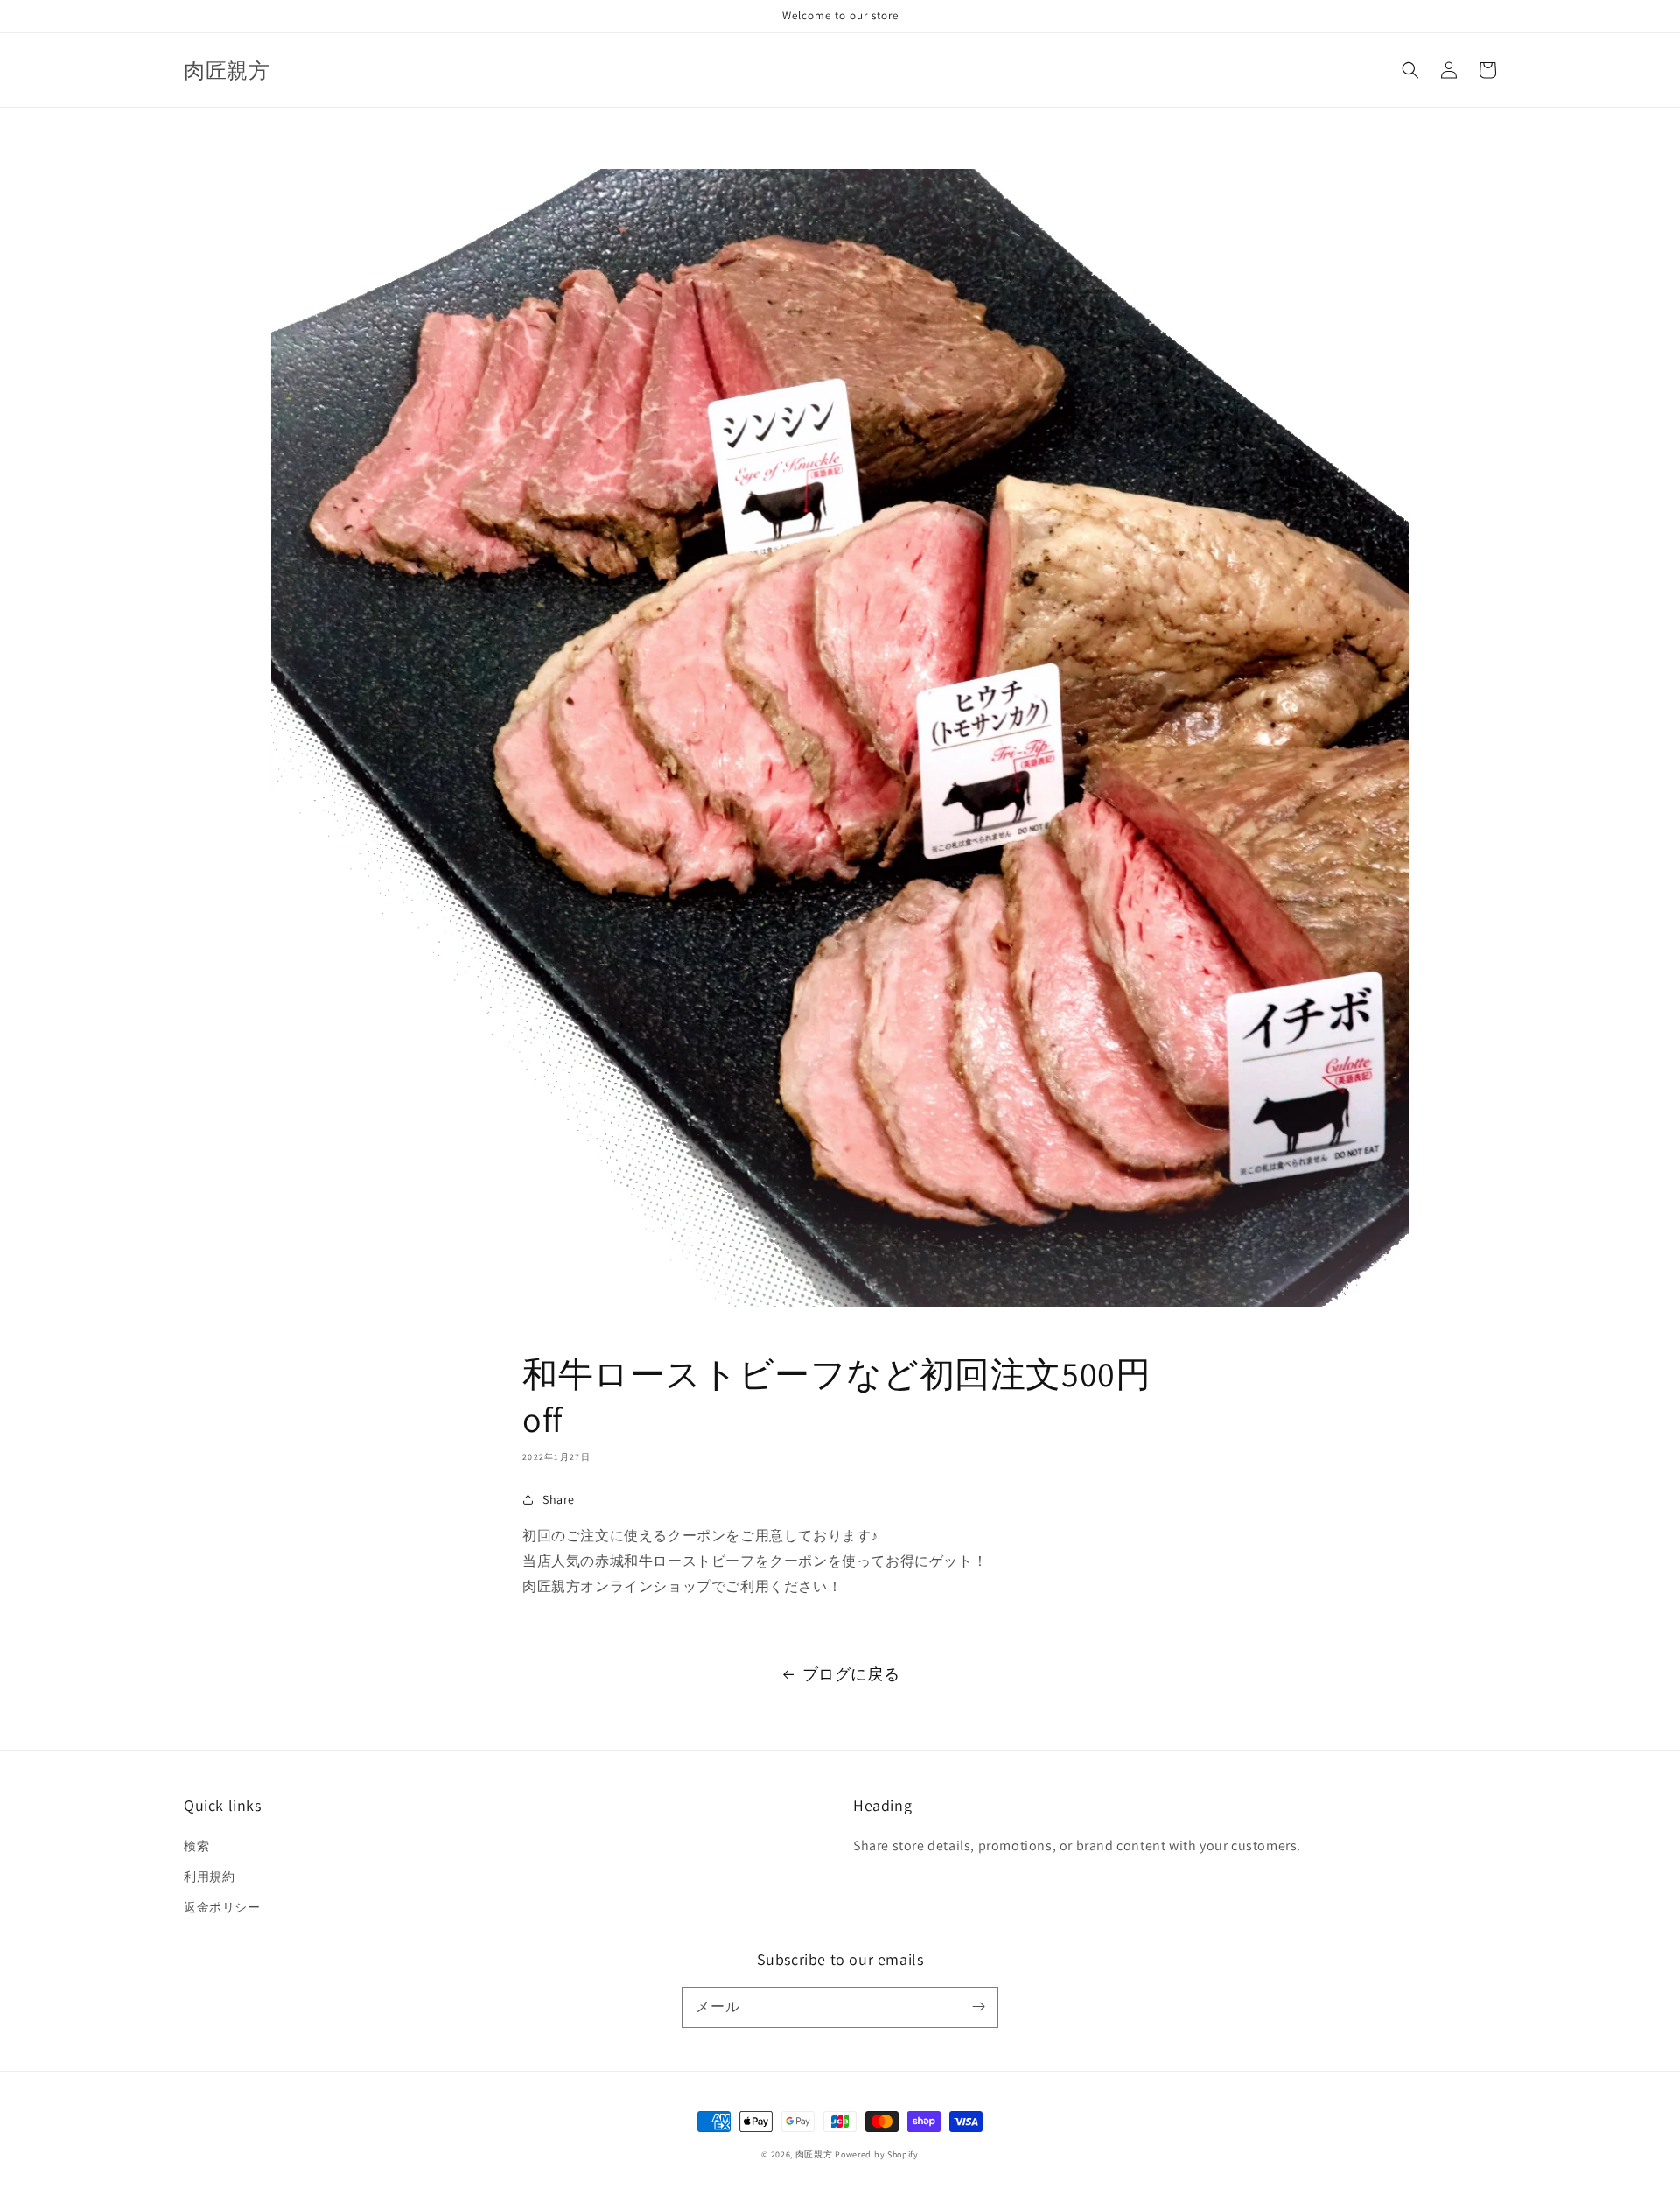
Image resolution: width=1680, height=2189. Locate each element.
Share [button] (559, 1499)
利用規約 (209, 1877)
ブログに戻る (851, 1674)
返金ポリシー (222, 1907)
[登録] (978, 2007)
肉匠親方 (814, 2154)
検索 (196, 1846)
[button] (1410, 70)
